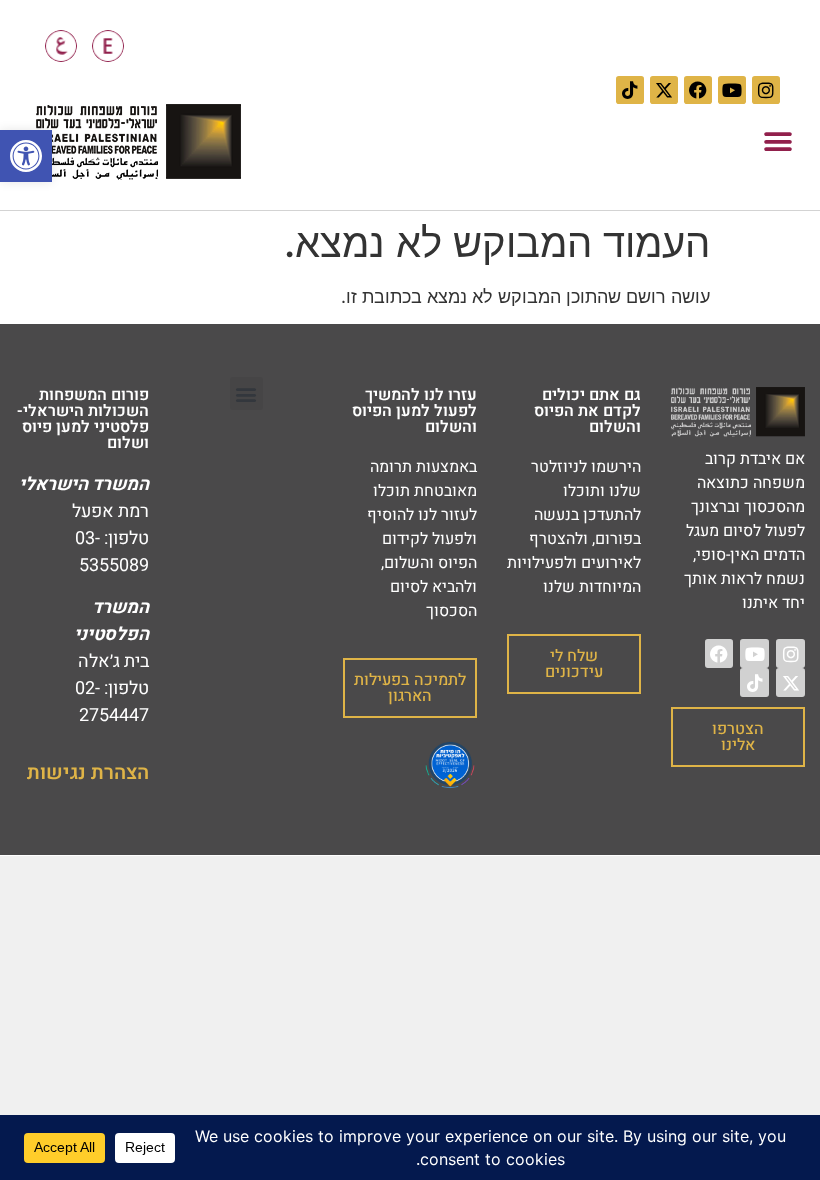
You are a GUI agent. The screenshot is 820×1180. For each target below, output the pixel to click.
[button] (777, 142)
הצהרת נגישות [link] (88, 772)
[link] (26, 156)
